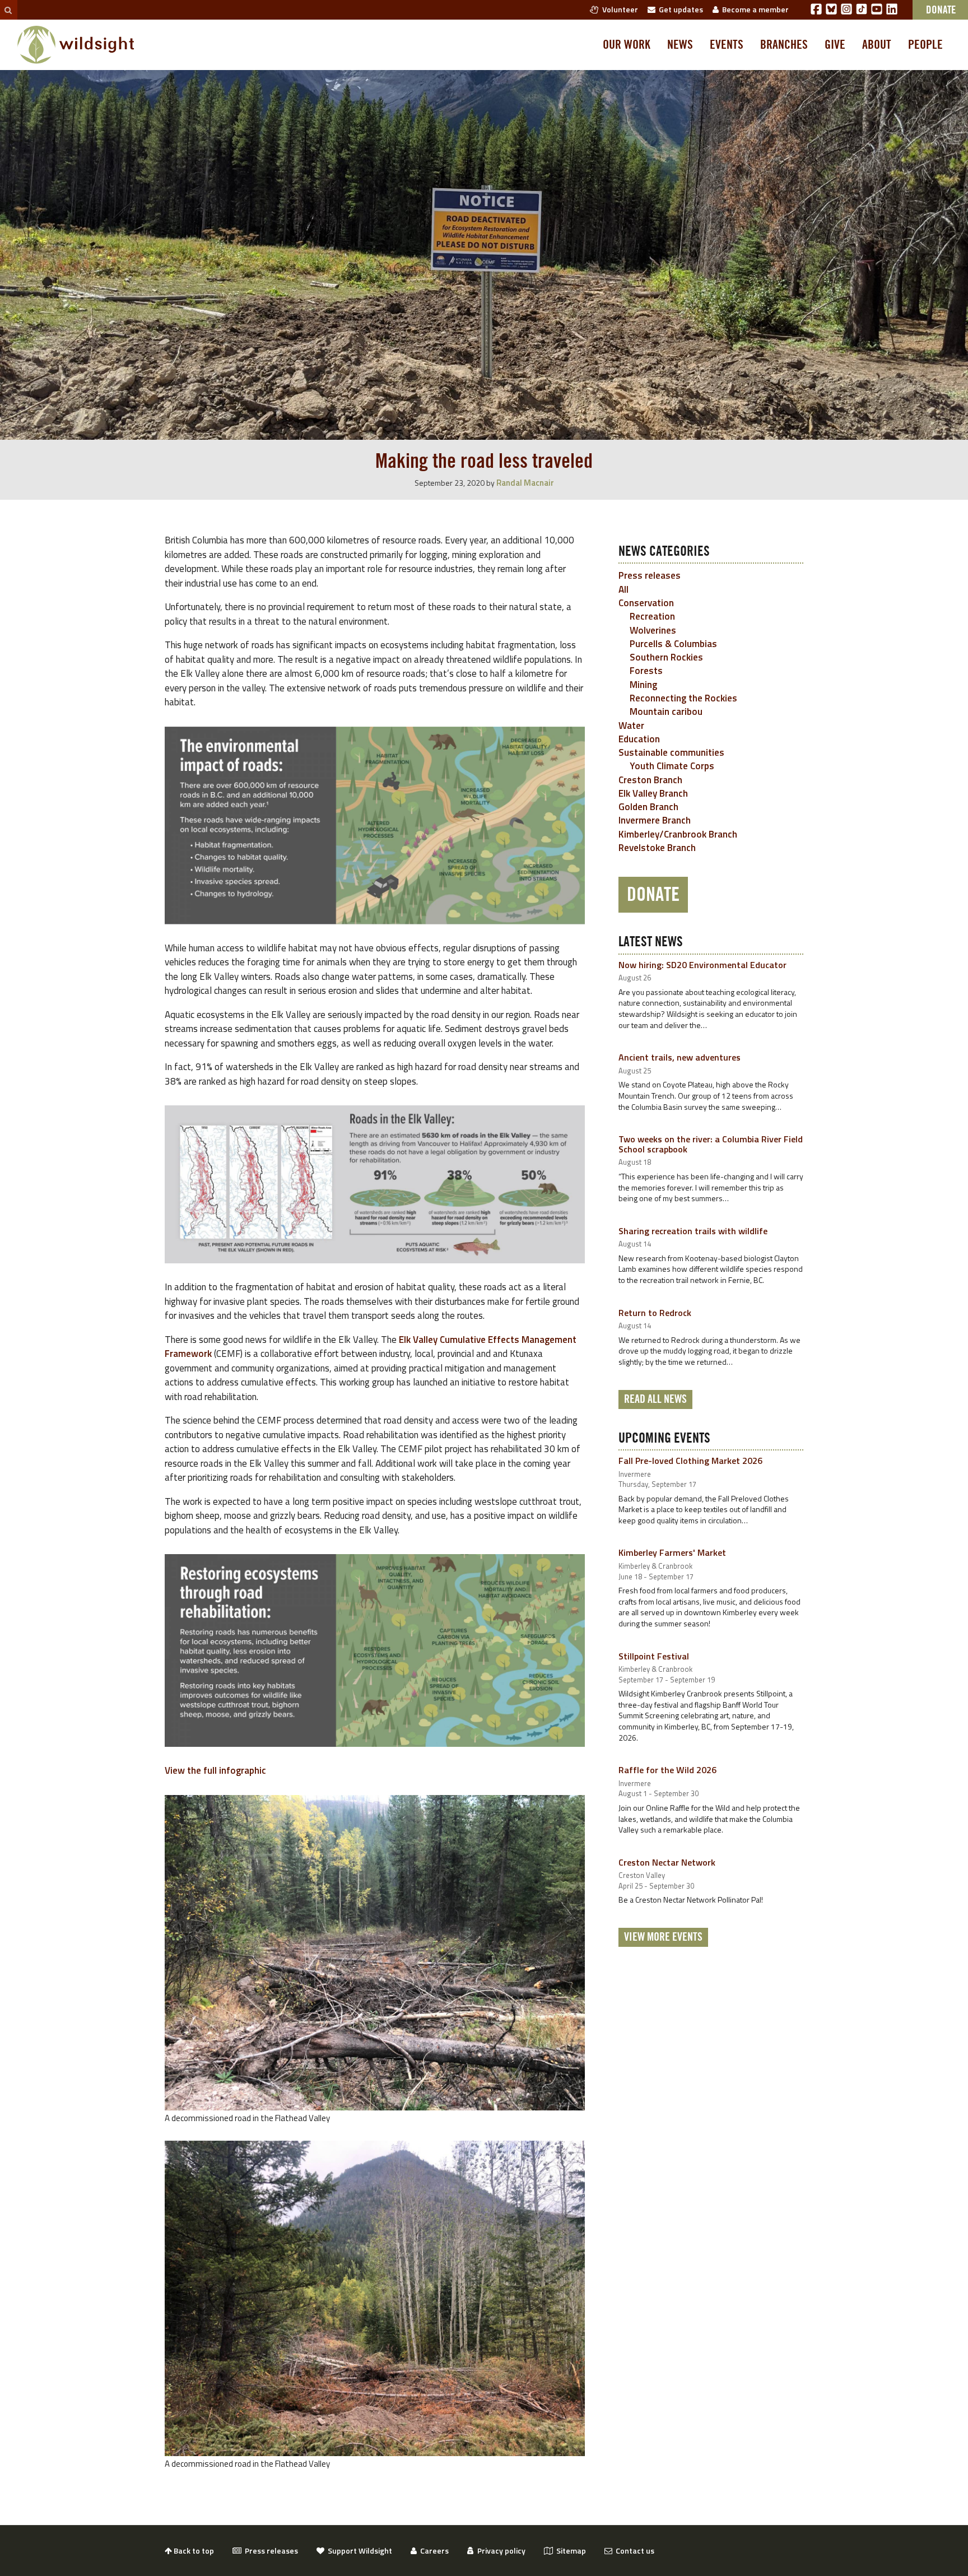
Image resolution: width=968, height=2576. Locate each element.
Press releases (650, 575)
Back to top (193, 2551)
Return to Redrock (655, 1313)
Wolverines (653, 630)
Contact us (633, 2551)
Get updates (679, 9)
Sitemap (569, 2551)
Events (727, 45)
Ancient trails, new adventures (680, 1057)
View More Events (663, 1937)
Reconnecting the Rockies (683, 698)
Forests (646, 671)
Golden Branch (648, 807)
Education (639, 739)
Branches (784, 45)
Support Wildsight (358, 2551)
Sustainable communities (671, 752)
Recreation (652, 616)
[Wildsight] (76, 45)
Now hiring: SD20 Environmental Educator (702, 965)
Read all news (655, 1399)
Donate (653, 895)
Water (631, 726)
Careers (433, 2551)
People (925, 45)
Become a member (754, 9)
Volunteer (618, 9)
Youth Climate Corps (672, 766)
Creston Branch (650, 780)
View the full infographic (215, 1770)
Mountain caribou (666, 712)
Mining (643, 685)
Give (835, 45)
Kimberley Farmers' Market (672, 1552)
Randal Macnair (525, 483)
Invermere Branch (655, 820)
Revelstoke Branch (657, 848)
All (623, 589)
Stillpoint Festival (654, 1656)
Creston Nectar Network (667, 1862)
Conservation (646, 603)
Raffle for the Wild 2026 (667, 1770)
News (680, 45)
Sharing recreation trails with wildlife (693, 1231)
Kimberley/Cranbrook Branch (678, 834)
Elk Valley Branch (653, 793)
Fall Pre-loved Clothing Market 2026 (690, 1461)
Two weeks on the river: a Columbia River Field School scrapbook (711, 1144)
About (877, 45)
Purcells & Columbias (673, 644)
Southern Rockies (666, 657)
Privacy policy (500, 2551)
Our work (627, 45)
